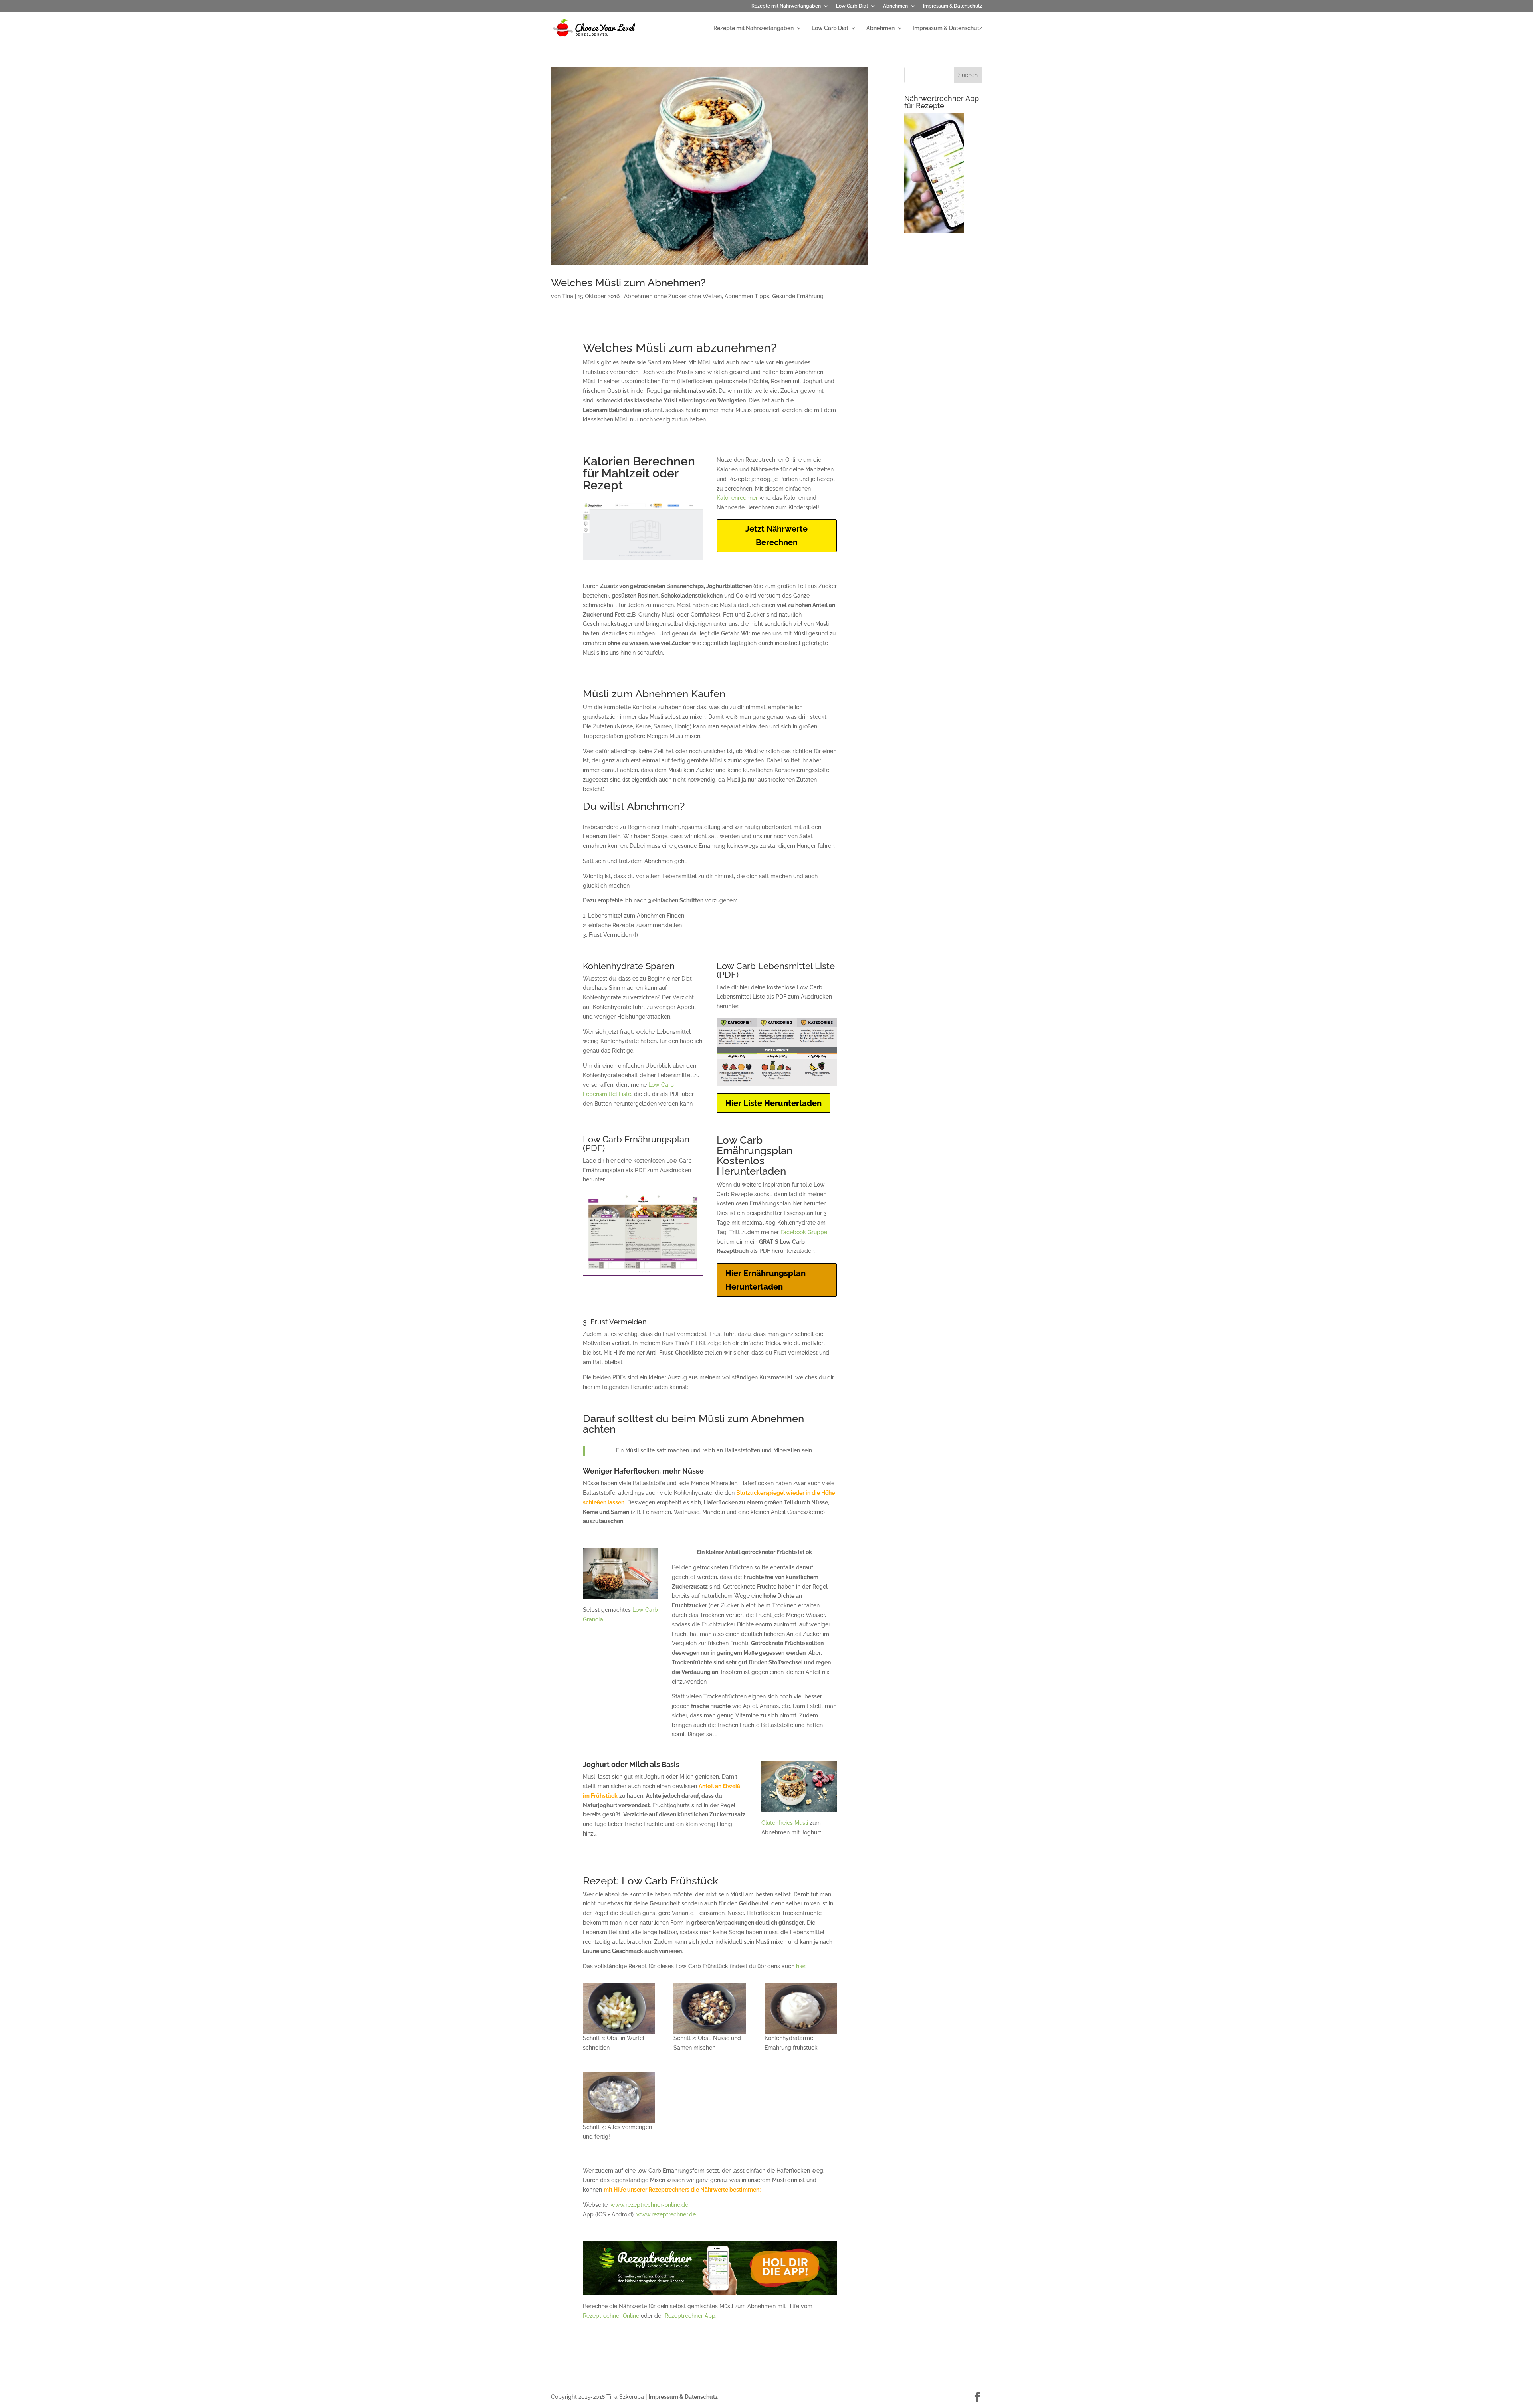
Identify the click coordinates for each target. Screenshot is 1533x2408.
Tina (568, 296)
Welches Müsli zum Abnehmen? (628, 283)
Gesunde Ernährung (798, 296)
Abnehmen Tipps (747, 296)
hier (801, 1966)
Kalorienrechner (737, 498)
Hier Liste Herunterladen (773, 1103)
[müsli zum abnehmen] (619, 2097)
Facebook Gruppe (804, 1232)
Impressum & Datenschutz (953, 6)
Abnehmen (895, 6)
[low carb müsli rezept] (619, 2008)
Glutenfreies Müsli (785, 1823)
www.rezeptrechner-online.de (649, 2205)
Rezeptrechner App (690, 2316)
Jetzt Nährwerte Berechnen (776, 536)
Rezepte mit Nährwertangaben (786, 6)
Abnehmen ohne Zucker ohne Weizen (673, 296)
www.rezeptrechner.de (666, 2214)
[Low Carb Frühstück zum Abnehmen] (800, 2008)
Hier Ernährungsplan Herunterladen (766, 1280)
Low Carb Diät (852, 6)
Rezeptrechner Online (611, 2316)
